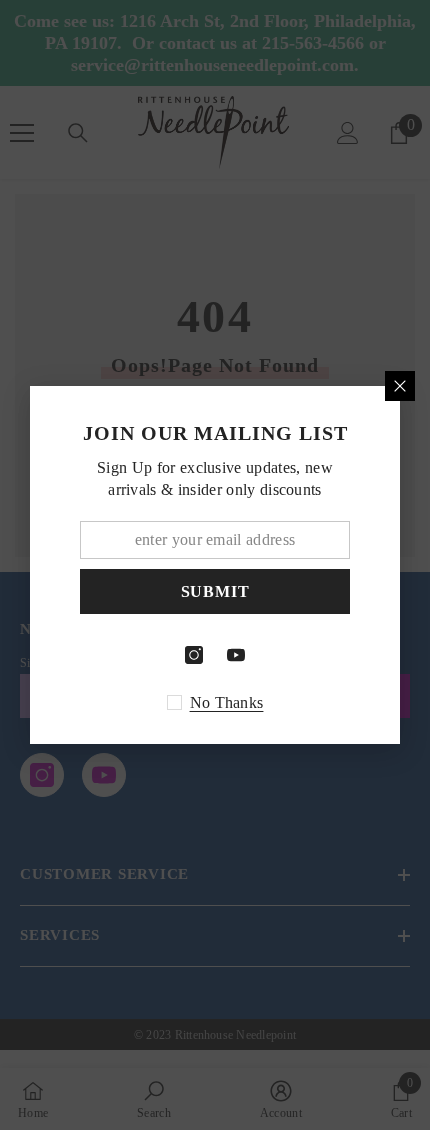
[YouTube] (236, 655)
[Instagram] (194, 655)
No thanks (227, 702)
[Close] (400, 386)
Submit (215, 591)
